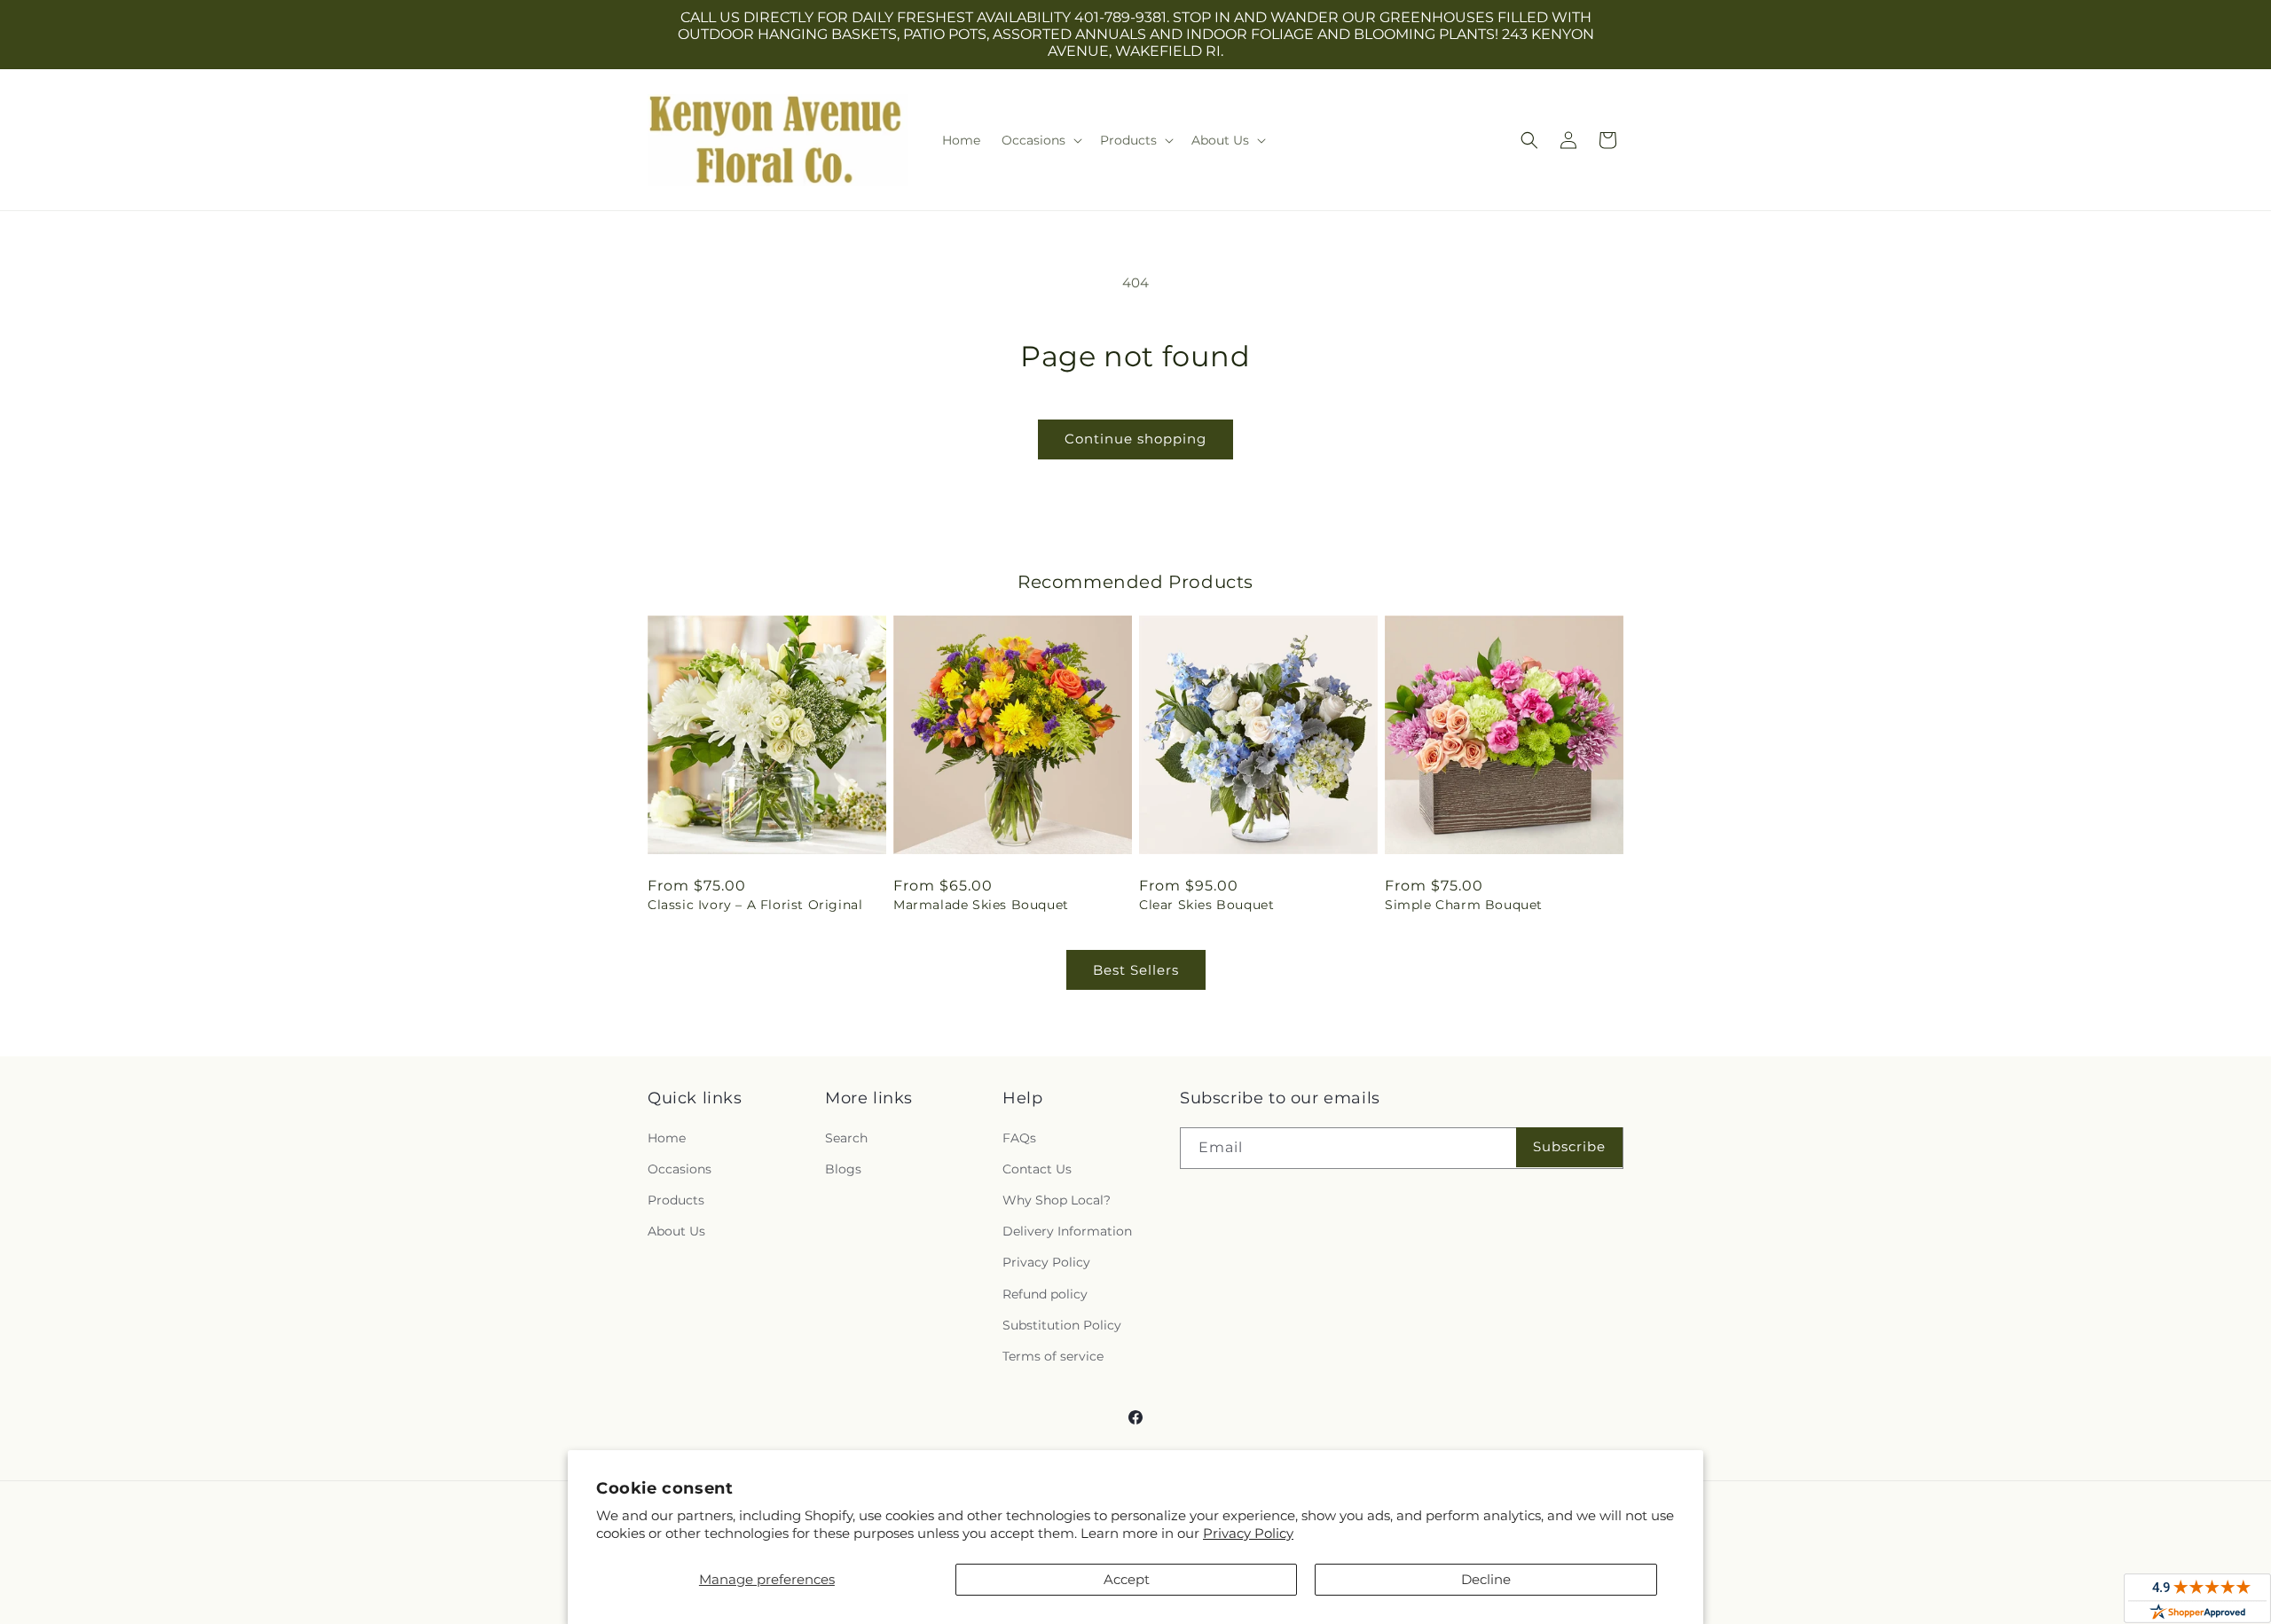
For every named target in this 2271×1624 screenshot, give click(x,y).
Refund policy (1045, 1294)
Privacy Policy (1248, 1533)
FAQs (1019, 1138)
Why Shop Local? (1057, 1200)
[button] (1040, 140)
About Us (676, 1231)
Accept (1127, 1579)
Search (846, 1138)
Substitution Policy (1062, 1325)
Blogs (843, 1169)
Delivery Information (1067, 1231)
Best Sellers (1136, 970)
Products (676, 1200)
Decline (1486, 1579)
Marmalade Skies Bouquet (981, 905)
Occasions (680, 1169)
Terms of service (1053, 1356)
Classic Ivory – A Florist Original (755, 905)
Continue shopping (1135, 439)
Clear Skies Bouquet (1206, 905)
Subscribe (1569, 1146)
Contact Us (1037, 1169)
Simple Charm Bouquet (1464, 905)
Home (667, 1138)
